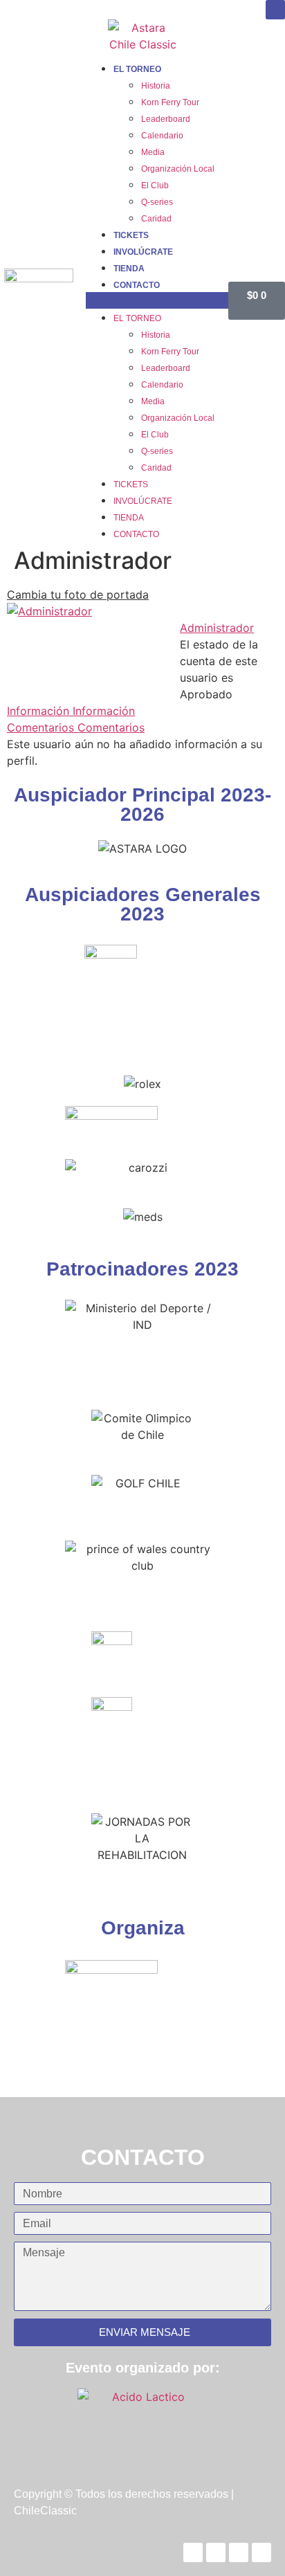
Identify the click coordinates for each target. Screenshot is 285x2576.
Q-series (157, 202)
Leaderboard (166, 119)
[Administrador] (49, 611)
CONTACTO (137, 285)
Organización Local (178, 169)
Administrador (217, 628)
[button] (157, 300)
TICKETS (131, 235)
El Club (155, 185)
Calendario (162, 136)
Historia (156, 86)
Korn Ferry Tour (170, 102)
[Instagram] (275, 10)
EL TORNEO (137, 69)
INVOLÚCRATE (143, 252)
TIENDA (129, 269)
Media (153, 152)
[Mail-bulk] (261, 2552)
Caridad (156, 219)
